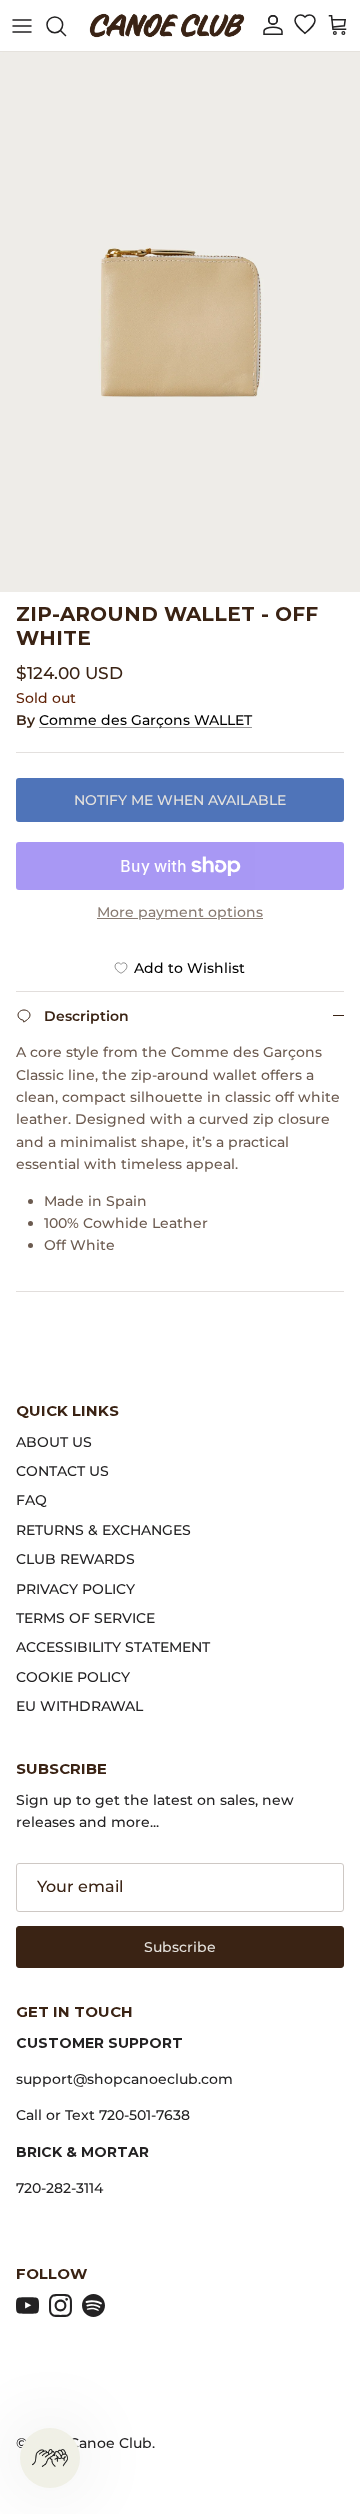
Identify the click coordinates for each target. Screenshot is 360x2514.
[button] (273, 25)
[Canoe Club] (167, 25)
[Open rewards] (50, 2458)
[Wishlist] (304, 26)
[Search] (66, 26)
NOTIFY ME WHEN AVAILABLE (180, 800)
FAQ (31, 1500)
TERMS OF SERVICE (85, 1618)
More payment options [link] (180, 912)
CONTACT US (62, 1471)
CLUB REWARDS (75, 1559)
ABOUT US (54, 1442)
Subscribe (180, 1947)
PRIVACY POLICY (75, 1589)
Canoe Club (110, 2443)
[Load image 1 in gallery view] (180, 322)
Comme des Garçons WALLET (145, 720)
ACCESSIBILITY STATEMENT (113, 1647)
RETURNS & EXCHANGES (103, 1530)
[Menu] (22, 26)
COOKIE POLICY (73, 1677)
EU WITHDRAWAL (79, 1706)
